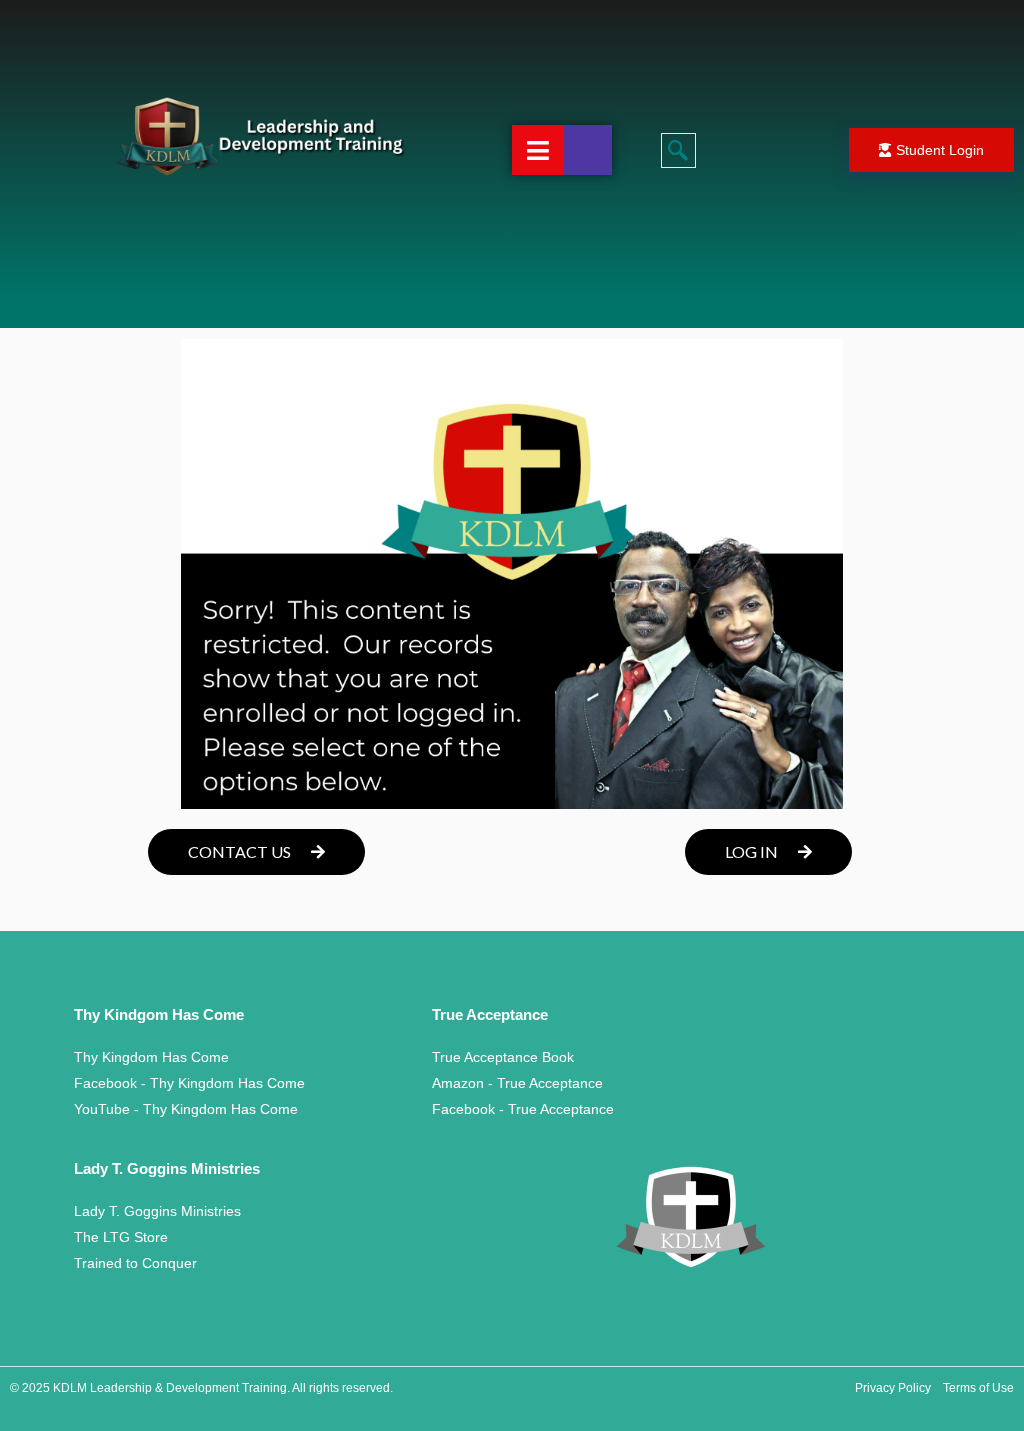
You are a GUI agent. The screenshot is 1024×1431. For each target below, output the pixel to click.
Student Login (940, 150)
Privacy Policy (893, 1388)
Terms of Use (978, 1388)
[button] (678, 150)
